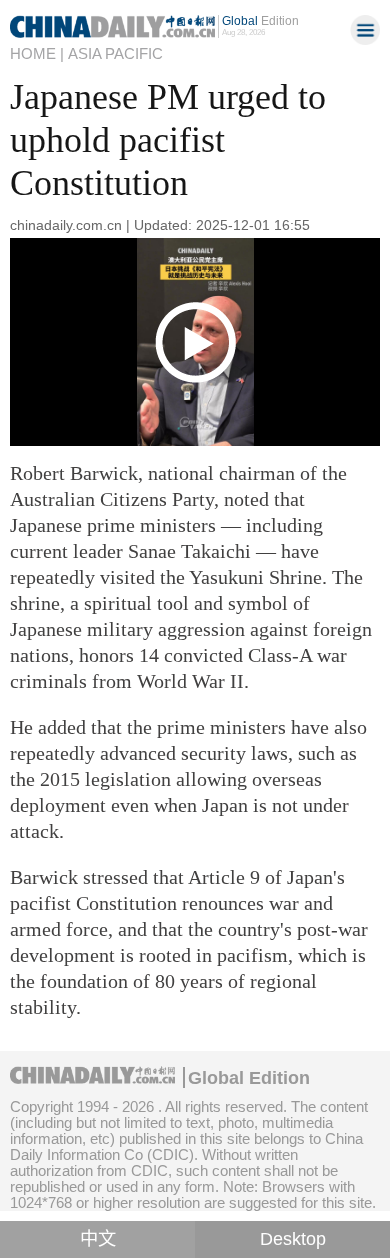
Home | (37, 53)
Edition (260, 21)
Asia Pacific (115, 53)
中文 (98, 1239)
